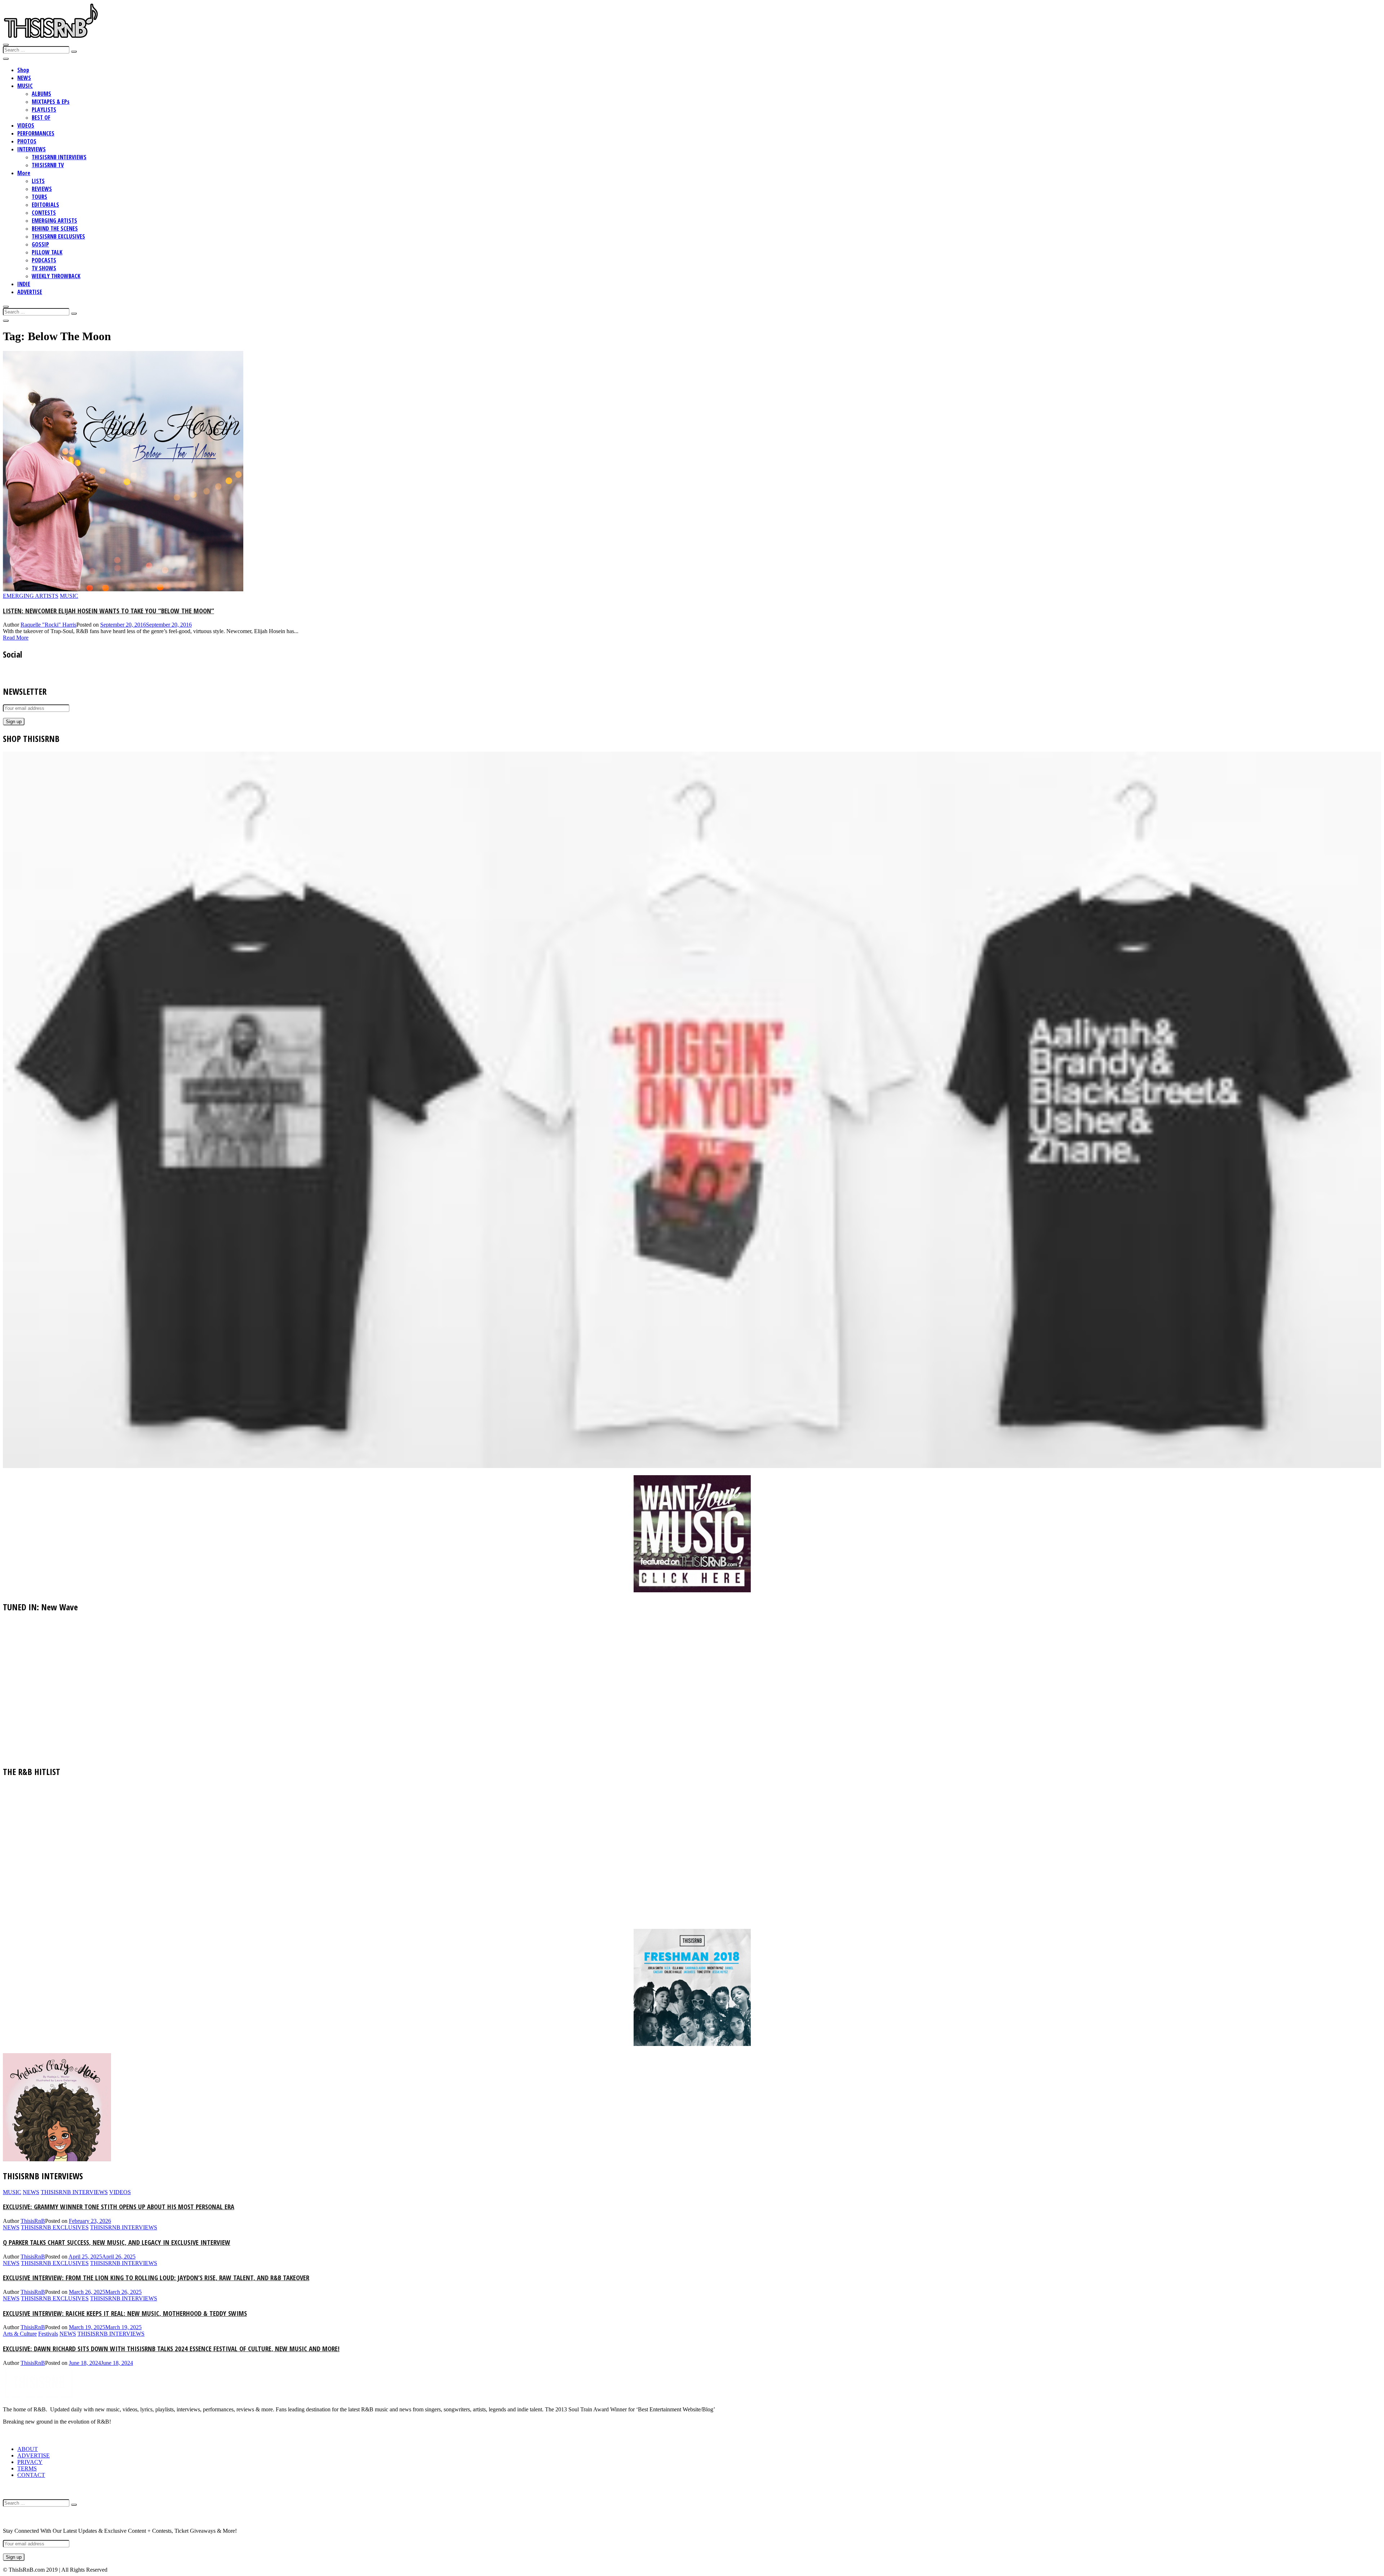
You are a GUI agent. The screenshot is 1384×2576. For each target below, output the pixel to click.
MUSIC (25, 86)
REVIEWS (42, 189)
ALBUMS (41, 94)
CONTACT (31, 2475)
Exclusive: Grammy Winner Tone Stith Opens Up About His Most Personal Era (119, 2206)
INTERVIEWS (32, 149)
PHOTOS (27, 141)
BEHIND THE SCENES (55, 228)
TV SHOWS (44, 268)
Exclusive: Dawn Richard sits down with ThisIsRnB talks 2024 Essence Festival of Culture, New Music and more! (171, 2348)
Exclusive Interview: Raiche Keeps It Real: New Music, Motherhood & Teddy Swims (125, 2313)
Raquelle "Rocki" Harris (48, 625)
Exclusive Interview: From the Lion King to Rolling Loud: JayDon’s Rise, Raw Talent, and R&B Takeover (156, 2277)
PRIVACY (30, 2462)
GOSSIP (40, 244)
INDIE (24, 284)
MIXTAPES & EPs (51, 102)
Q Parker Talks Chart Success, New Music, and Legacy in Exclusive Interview (117, 2242)
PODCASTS (44, 260)
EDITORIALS (45, 205)
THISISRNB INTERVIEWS (59, 157)
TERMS (27, 2468)
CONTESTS (44, 213)
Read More (16, 638)
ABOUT (28, 2449)
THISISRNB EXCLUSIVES (58, 236)
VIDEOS (26, 125)
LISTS (38, 181)
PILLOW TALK (47, 252)
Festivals (48, 2334)
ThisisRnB (33, 2221)
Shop (23, 70)
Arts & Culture (20, 2334)
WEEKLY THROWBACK (56, 276)
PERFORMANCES (36, 133)
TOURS (39, 197)
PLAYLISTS (44, 110)
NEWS (24, 78)
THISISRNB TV (48, 165)
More (24, 173)
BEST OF (41, 117)
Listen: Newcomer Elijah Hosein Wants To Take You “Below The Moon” (108, 611)
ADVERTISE (30, 292)
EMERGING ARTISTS (54, 221)
